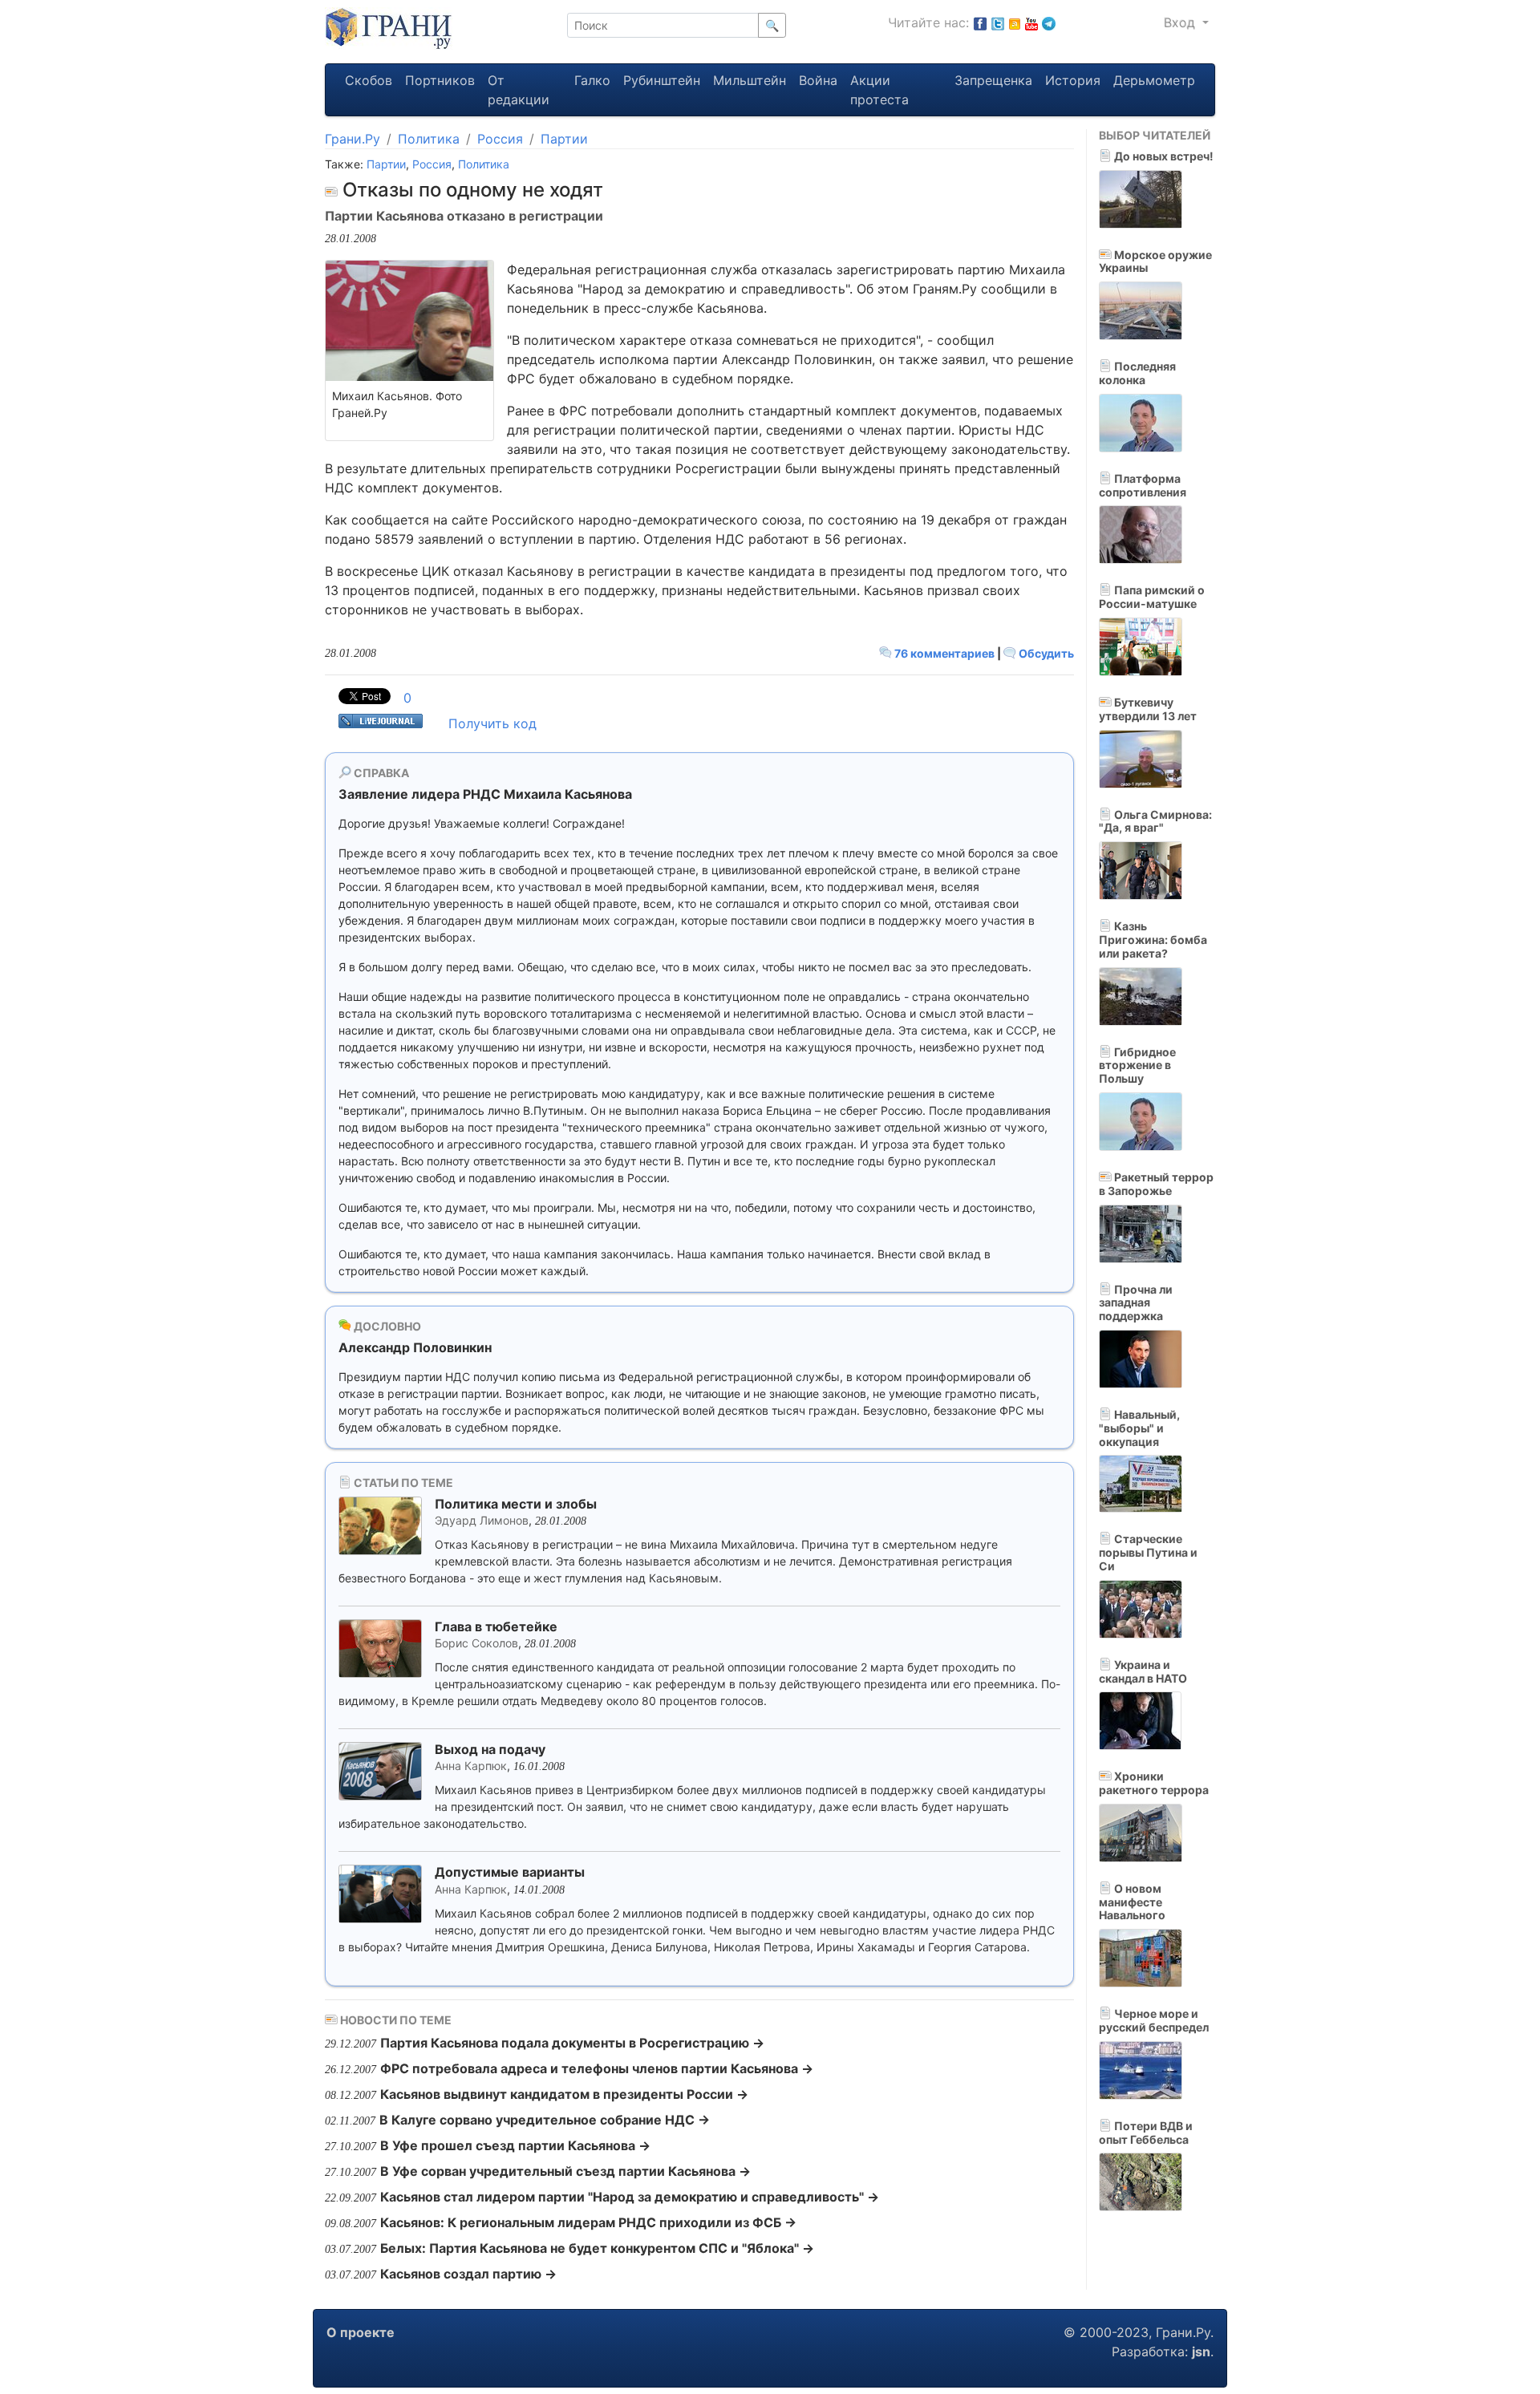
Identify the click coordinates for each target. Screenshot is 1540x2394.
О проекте (361, 2332)
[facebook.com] (980, 22)
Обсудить (1045, 653)
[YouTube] (1031, 22)
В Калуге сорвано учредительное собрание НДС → (545, 2120)
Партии (564, 139)
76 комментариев (944, 653)
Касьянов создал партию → (468, 2274)
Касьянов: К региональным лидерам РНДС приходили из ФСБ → (588, 2222)
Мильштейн (750, 80)
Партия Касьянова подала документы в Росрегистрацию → (572, 2043)
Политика (429, 139)
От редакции (519, 90)
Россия (500, 139)
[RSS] (1015, 22)
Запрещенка (993, 80)
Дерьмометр (1154, 80)
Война (818, 80)
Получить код (492, 723)
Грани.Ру (353, 139)
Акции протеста (879, 90)
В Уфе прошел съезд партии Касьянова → (515, 2145)
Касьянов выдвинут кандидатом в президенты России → (564, 2094)
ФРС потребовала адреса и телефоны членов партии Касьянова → (597, 2068)
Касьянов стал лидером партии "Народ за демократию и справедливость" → (630, 2197)
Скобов (369, 80)
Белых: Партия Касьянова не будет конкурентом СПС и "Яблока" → (597, 2248)
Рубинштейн (662, 80)
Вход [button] (1181, 22)
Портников (440, 80)
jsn (1201, 2351)
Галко (592, 80)
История (1073, 80)
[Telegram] (1049, 22)
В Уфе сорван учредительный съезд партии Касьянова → (565, 2171)
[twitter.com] (998, 22)
